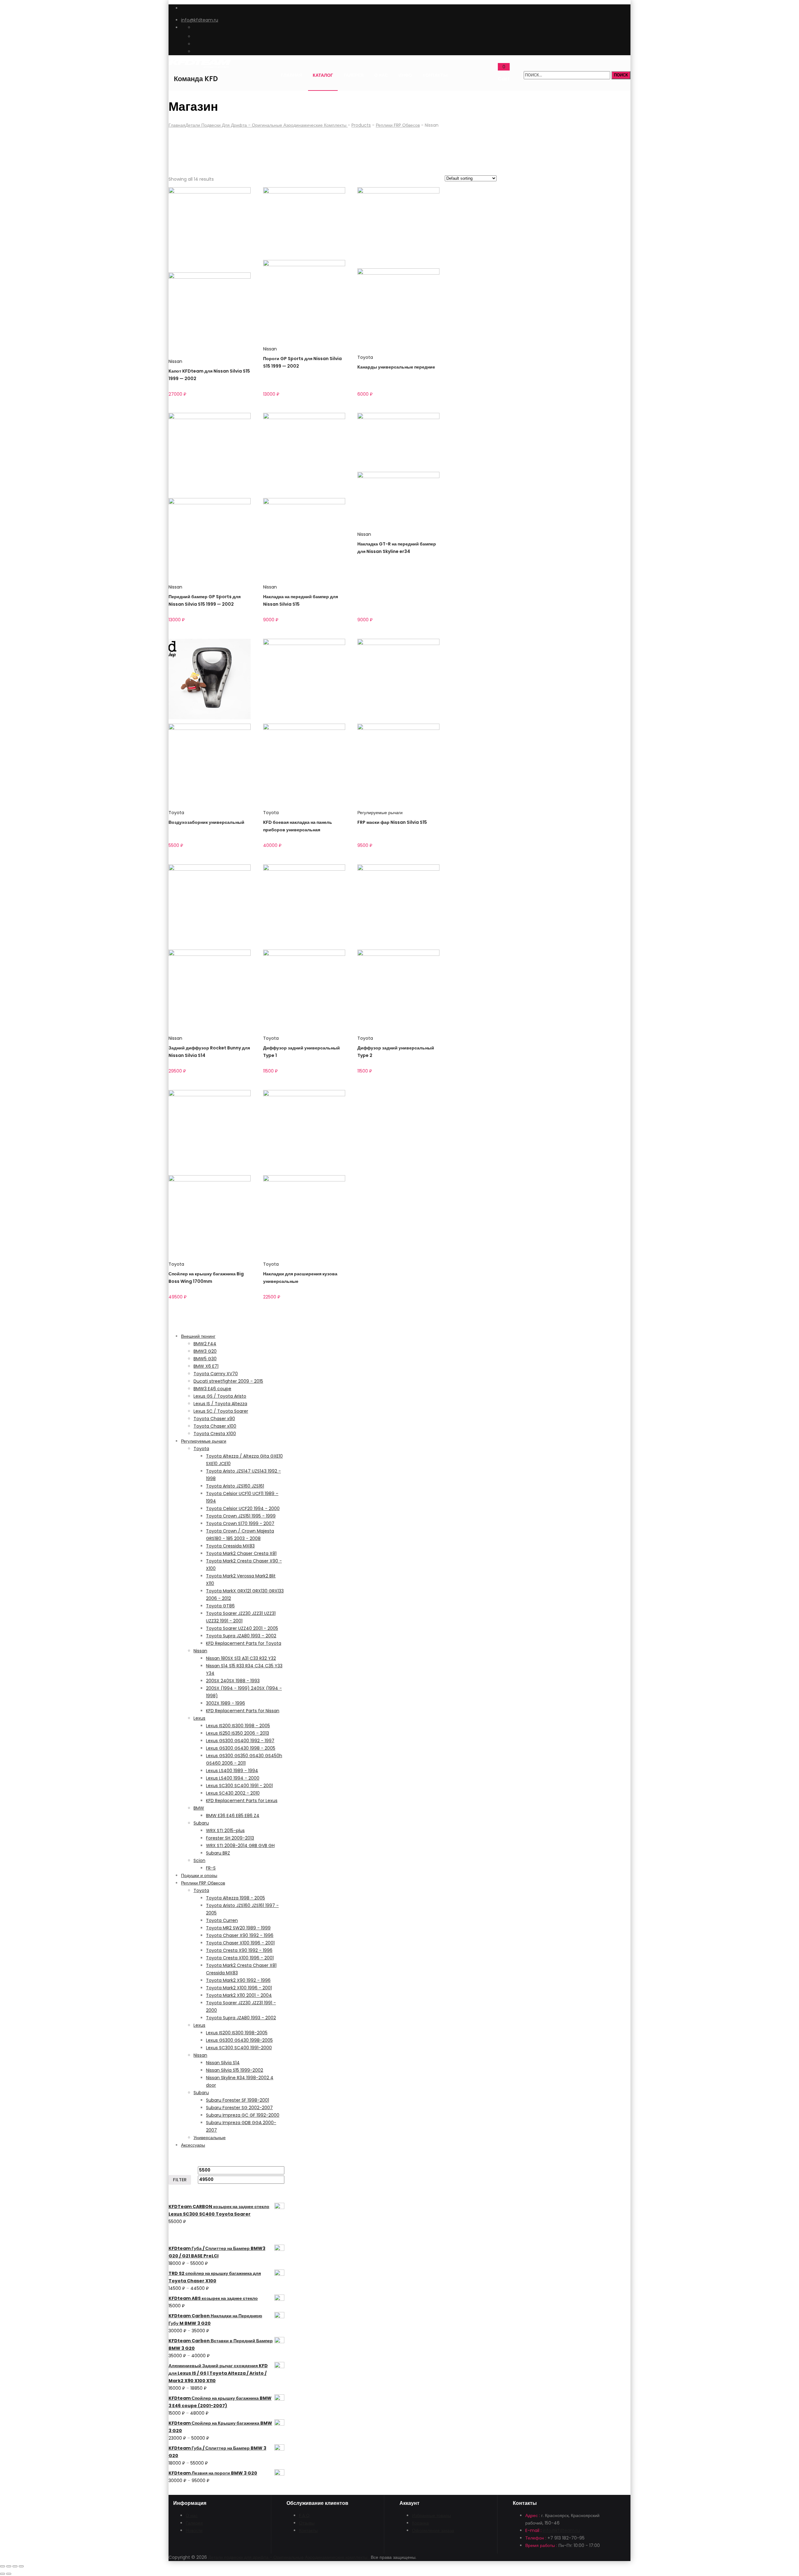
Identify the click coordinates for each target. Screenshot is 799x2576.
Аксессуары (193, 2145)
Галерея (354, 75)
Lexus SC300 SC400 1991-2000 (239, 2048)
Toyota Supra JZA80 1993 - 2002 (241, 2018)
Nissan (175, 361)
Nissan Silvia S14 (223, 2063)
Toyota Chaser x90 (214, 1419)
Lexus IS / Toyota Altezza (220, 1404)
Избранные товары (431, 2515)
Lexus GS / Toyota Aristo (220, 1396)
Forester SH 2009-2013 (230, 1838)
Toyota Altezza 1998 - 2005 (235, 1898)
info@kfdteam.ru (200, 20)
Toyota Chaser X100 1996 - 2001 (240, 1943)
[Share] (9, 2566)
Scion (199, 1860)
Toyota (365, 357)
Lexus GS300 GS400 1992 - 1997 (240, 1741)
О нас (381, 75)
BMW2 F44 (205, 1344)
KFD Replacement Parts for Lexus (242, 1801)
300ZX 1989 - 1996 (225, 1703)
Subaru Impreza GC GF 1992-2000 (243, 2115)
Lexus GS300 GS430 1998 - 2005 (241, 1748)
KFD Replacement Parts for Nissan (243, 1711)
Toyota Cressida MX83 (230, 1546)
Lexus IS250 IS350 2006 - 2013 (238, 1733)
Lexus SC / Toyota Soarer (221, 1411)
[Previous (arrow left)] (2, 2574)
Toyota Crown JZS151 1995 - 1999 (241, 1516)
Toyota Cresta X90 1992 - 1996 (239, 1950)
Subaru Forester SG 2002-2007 (239, 2108)
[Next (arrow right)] (9, 2574)
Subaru (201, 1823)
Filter (180, 2180)
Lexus (199, 1718)
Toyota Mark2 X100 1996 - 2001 (239, 1988)
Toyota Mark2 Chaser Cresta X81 (241, 1553)
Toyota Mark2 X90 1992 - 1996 (238, 1980)
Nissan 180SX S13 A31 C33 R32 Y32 (241, 1658)
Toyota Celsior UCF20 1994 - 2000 (243, 1508)
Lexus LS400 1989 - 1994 (232, 1771)
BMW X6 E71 (206, 1366)
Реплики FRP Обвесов (203, 1883)
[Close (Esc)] (2, 2566)
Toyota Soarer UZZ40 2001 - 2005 (242, 1628)
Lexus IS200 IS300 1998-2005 (237, 2033)
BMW (199, 1808)
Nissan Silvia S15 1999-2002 (235, 2070)
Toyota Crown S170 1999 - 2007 (240, 1523)
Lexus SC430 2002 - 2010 (233, 1793)
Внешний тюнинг (198, 1336)
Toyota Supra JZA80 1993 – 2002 (241, 1636)
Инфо (405, 75)
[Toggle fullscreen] (15, 2566)
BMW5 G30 (205, 1359)
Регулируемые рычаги (380, 813)
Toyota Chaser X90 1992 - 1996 (240, 1935)
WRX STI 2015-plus (225, 1831)
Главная (292, 75)
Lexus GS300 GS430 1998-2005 (239, 2040)
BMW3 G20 (205, 1351)
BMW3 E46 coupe (212, 1389)
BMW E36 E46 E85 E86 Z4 (233, 1816)
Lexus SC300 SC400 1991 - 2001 (239, 1786)
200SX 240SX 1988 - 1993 (233, 1681)
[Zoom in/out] (21, 2566)
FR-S (211, 1868)
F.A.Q (304, 2515)
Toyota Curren (222, 1920)
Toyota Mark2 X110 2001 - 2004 (239, 1995)
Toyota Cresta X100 (215, 1434)
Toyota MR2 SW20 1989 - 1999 (238, 1928)
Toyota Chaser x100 (215, 1426)
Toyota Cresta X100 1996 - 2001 (240, 1958)
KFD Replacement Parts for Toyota (244, 1643)
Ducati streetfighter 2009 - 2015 (228, 1381)
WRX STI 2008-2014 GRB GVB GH (240, 1845)
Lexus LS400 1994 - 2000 (233, 1778)
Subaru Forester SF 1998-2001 (238, 2100)
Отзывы (307, 2523)
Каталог (323, 75)
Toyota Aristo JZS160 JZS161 (235, 1486)
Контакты (435, 75)
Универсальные (210, 2138)
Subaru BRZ (218, 1853)
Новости (194, 2530)
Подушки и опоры (199, 1875)
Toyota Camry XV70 (216, 1374)
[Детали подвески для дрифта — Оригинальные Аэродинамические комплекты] (196, 65)
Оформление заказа (433, 2530)
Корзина (420, 2523)
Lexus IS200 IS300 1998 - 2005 (238, 1726)
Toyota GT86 (220, 1606)
